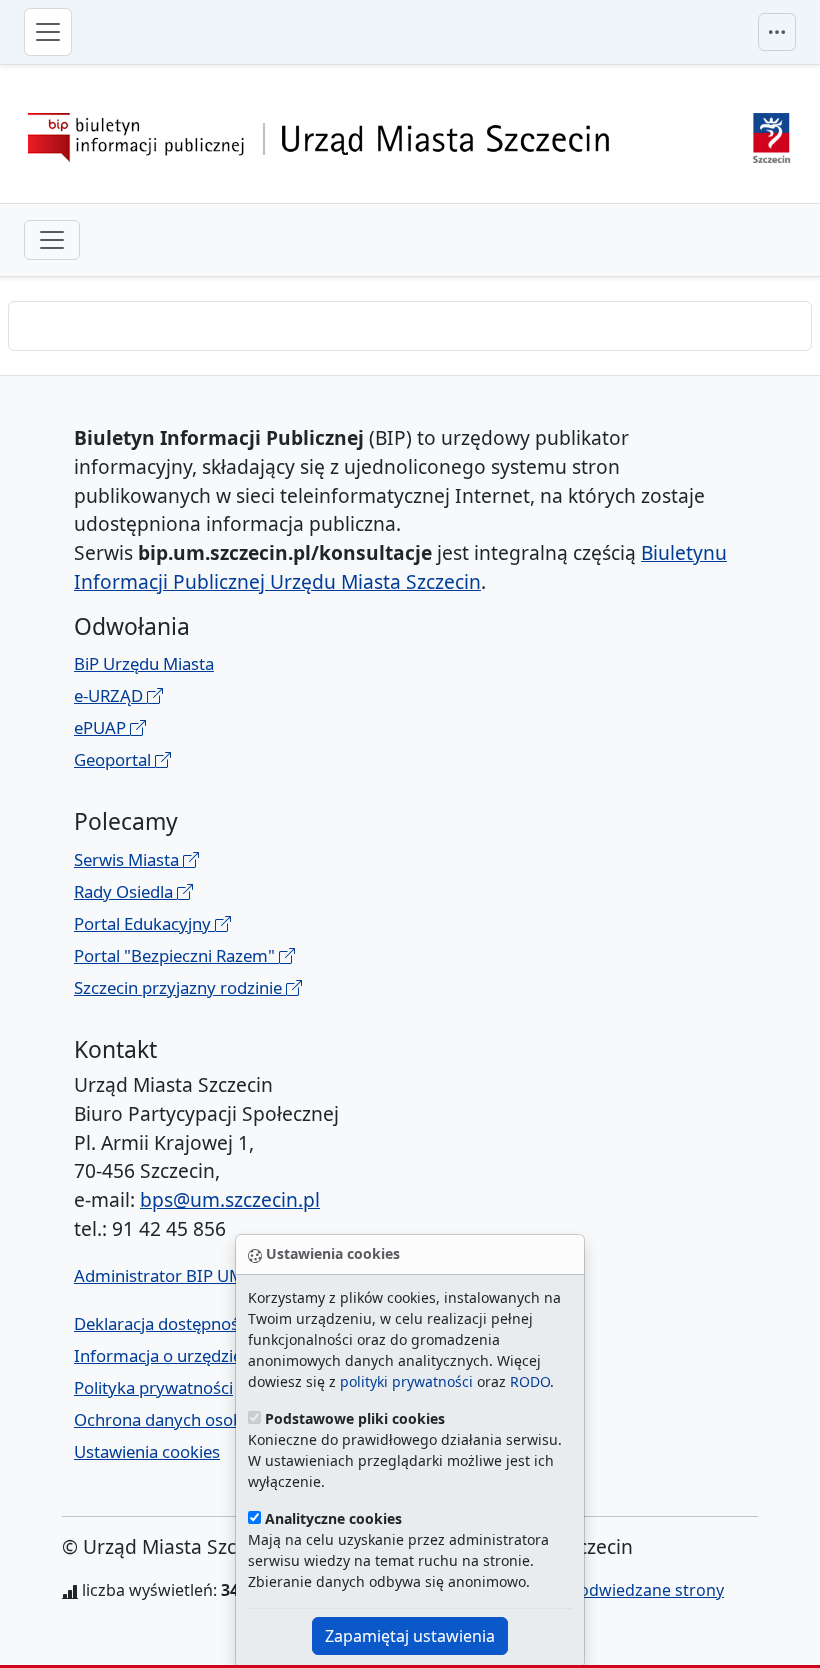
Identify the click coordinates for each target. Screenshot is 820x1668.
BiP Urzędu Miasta (144, 663)
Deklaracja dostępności (162, 1323)
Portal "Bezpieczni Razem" (176, 955)
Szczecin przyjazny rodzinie (180, 987)
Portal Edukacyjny (144, 923)
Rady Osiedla (125, 891)
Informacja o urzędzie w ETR (182, 1355)
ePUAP (102, 727)
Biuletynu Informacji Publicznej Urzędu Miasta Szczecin (400, 567)
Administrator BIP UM (159, 1275)
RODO (530, 1381)
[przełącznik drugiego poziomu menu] (52, 240)
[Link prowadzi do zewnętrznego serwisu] (771, 135)
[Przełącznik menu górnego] (777, 32)
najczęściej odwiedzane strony (609, 1590)
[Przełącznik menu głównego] (48, 32)
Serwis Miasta (128, 859)
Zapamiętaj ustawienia (410, 1636)
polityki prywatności (406, 1381)
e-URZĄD (110, 695)
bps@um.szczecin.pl (230, 1199)
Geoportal (114, 759)
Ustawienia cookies (147, 1451)
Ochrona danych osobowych (183, 1419)
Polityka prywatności (153, 1387)
